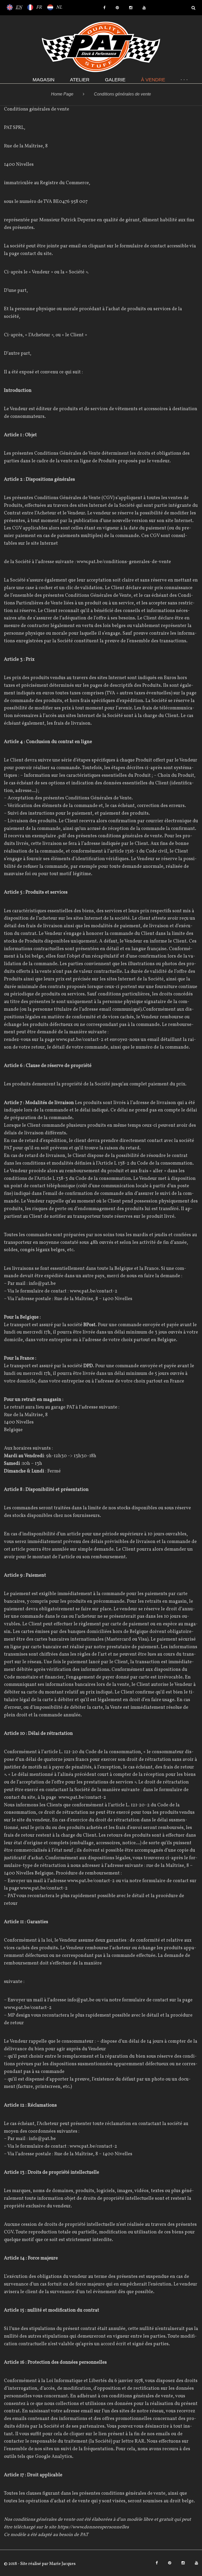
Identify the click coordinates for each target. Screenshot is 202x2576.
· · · (184, 80)
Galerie (115, 80)
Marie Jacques (62, 2564)
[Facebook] (104, 8)
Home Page (62, 94)
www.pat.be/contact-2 (80, 1040)
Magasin (44, 80)
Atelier (80, 80)
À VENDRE (153, 80)
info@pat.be (42, 1284)
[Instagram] (131, 8)
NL (59, 7)
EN (19, 7)
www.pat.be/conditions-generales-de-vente (124, 562)
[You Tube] (144, 8)
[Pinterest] (117, 8)
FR (39, 7)
